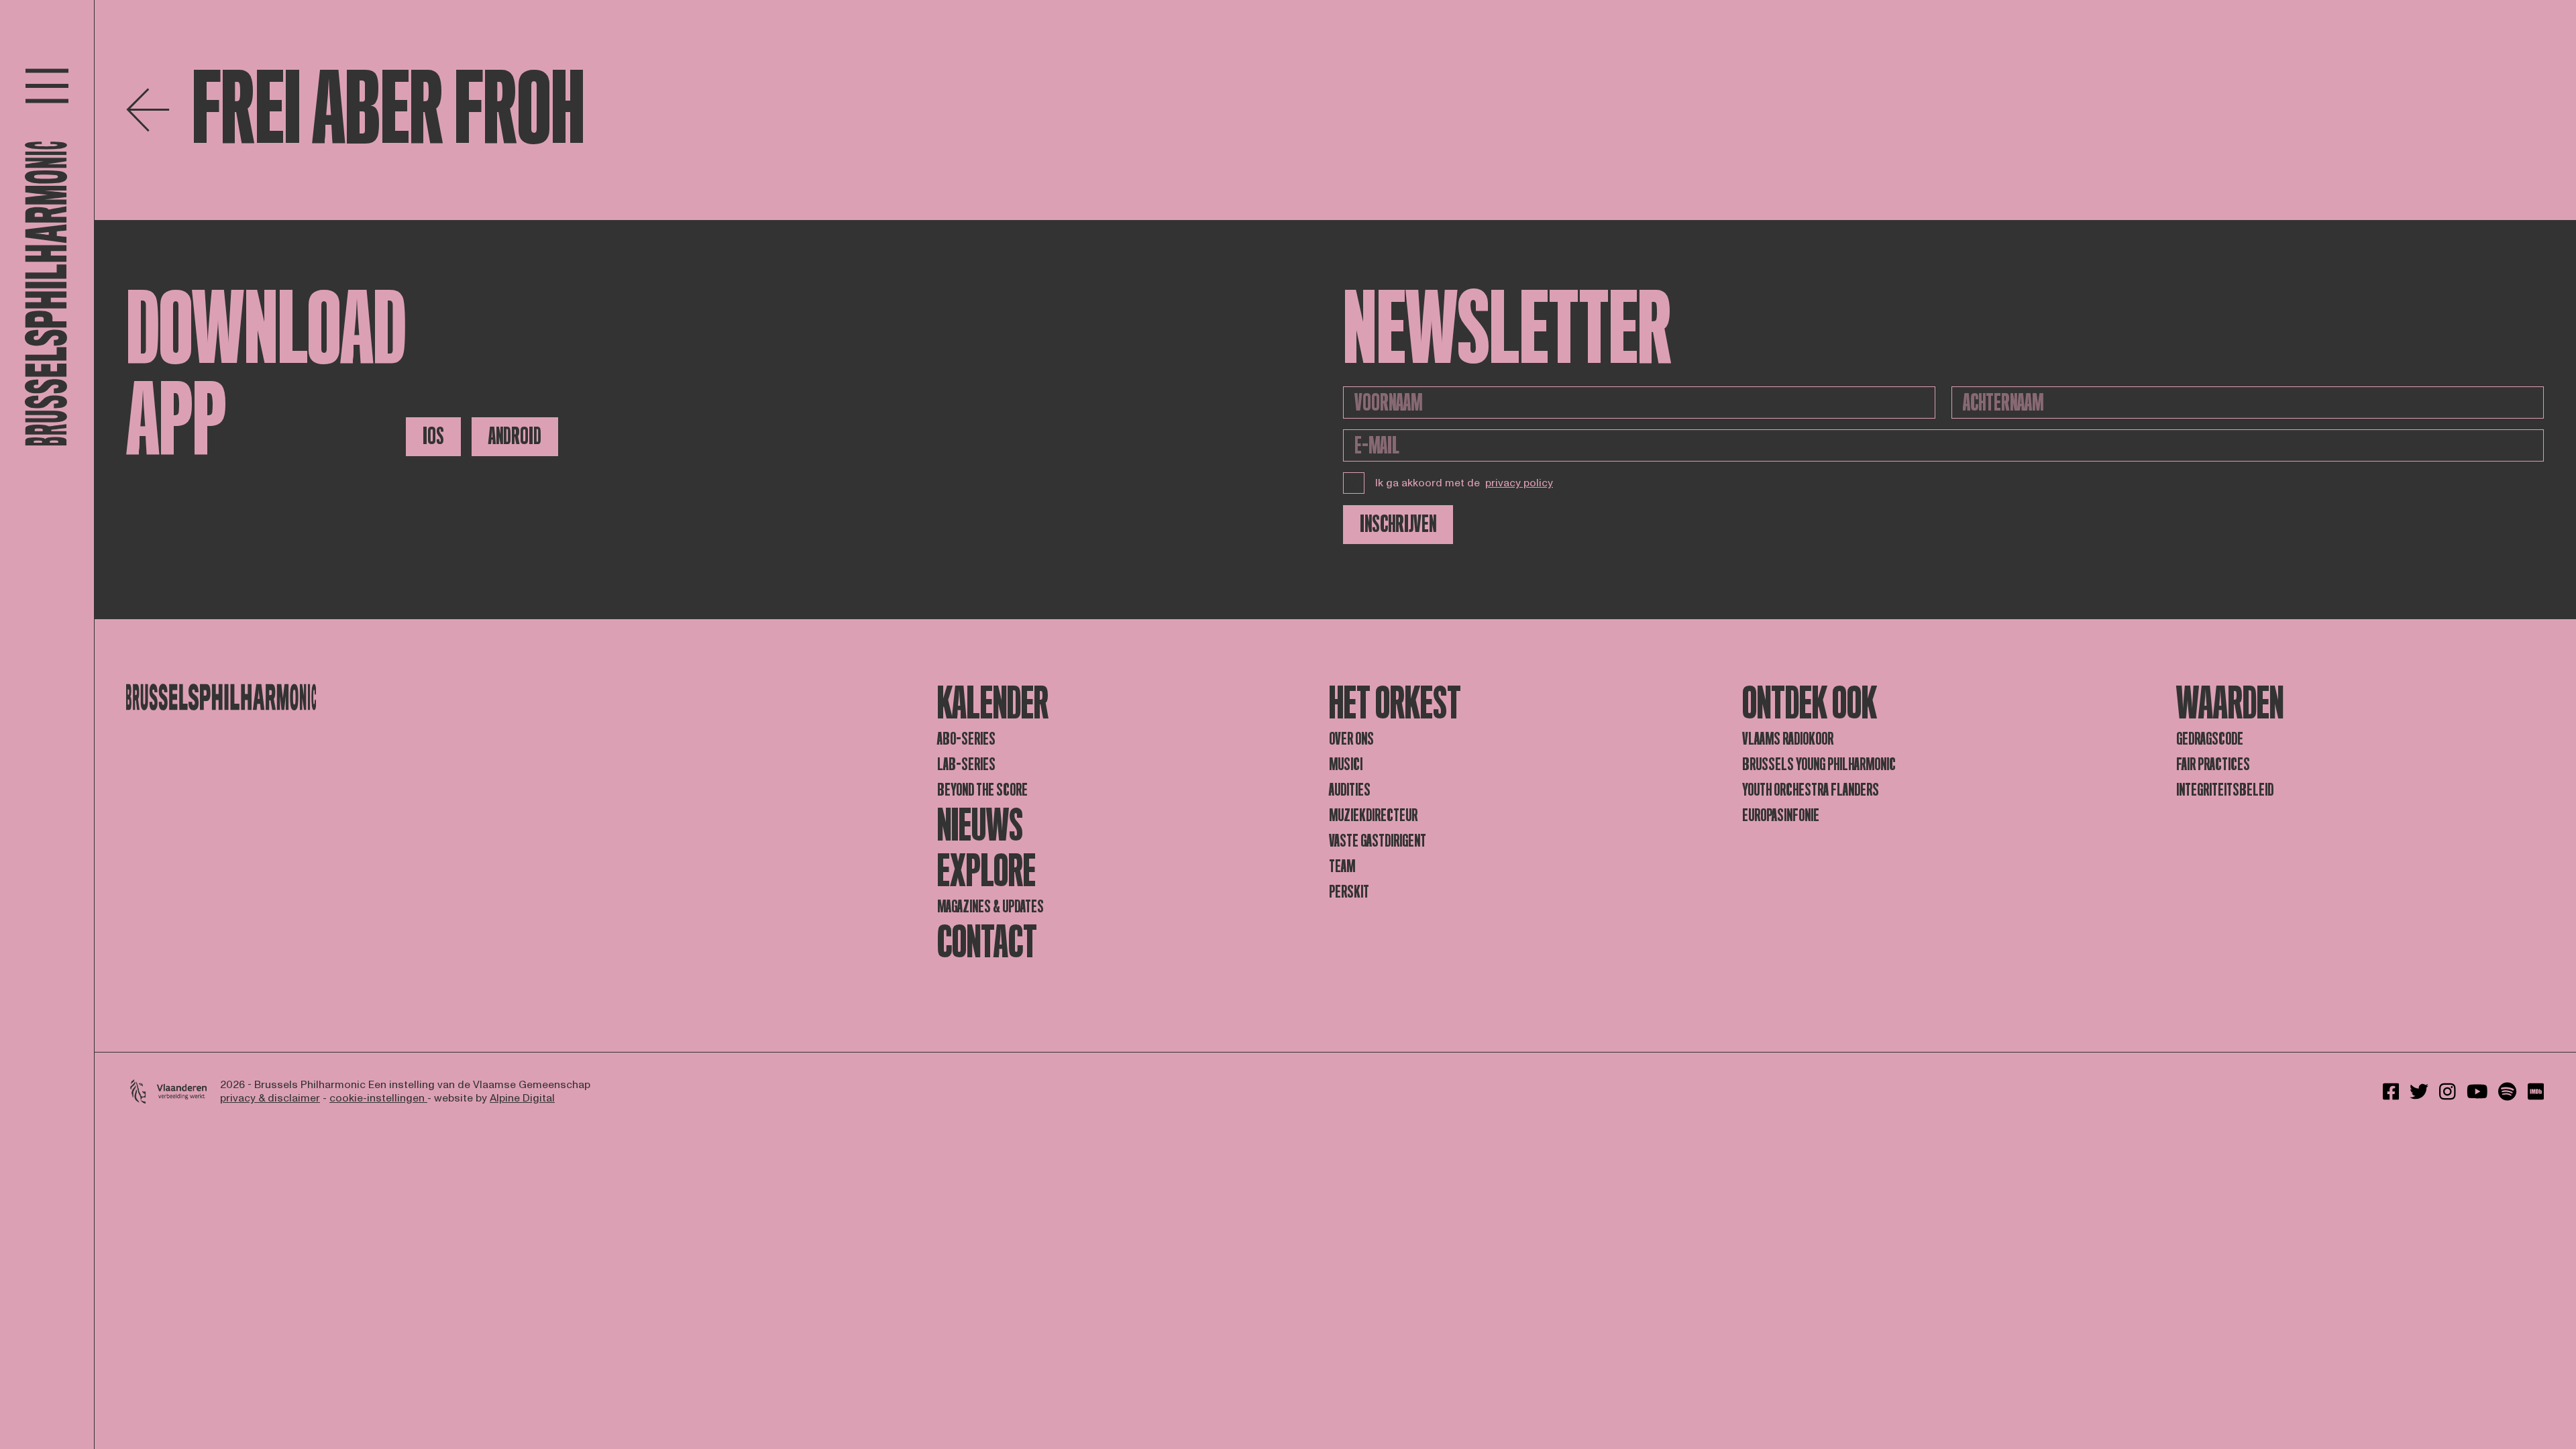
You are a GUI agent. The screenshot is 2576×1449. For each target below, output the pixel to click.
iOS (433, 436)
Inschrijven (1398, 524)
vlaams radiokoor (1788, 739)
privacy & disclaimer (270, 1098)
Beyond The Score (982, 790)
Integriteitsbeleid (2225, 790)
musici (1346, 764)
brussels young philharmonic (1819, 764)
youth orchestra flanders (1811, 790)
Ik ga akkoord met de (1464, 483)
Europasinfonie (1781, 815)
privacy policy (1519, 483)
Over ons (1351, 739)
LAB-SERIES (966, 764)
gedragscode (2210, 739)
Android (515, 436)
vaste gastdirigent (1378, 841)
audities (1350, 790)
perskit (1349, 892)
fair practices (2213, 764)
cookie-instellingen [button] (378, 1098)
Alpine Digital (522, 1098)
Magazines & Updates (990, 907)
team (1342, 866)
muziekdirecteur (1373, 815)
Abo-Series (966, 739)
